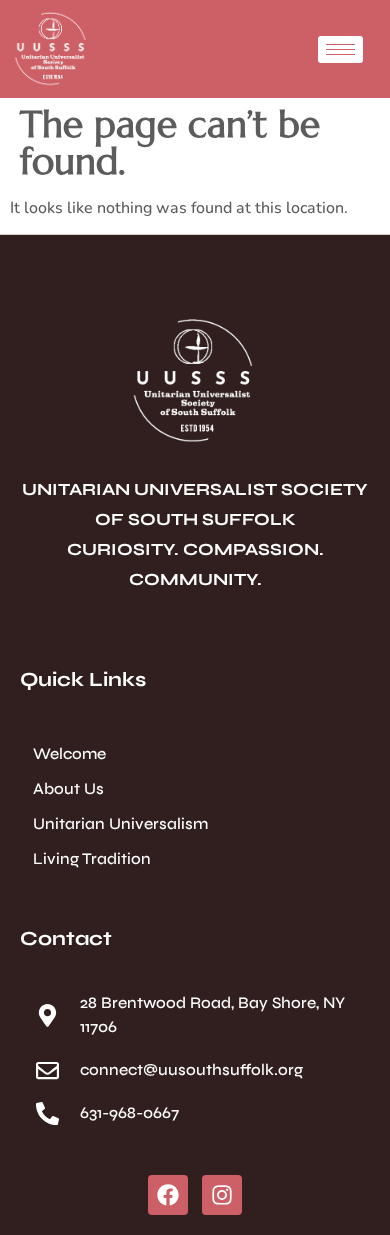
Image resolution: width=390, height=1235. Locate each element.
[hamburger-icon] (340, 49)
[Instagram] (222, 1195)
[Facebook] (168, 1195)
